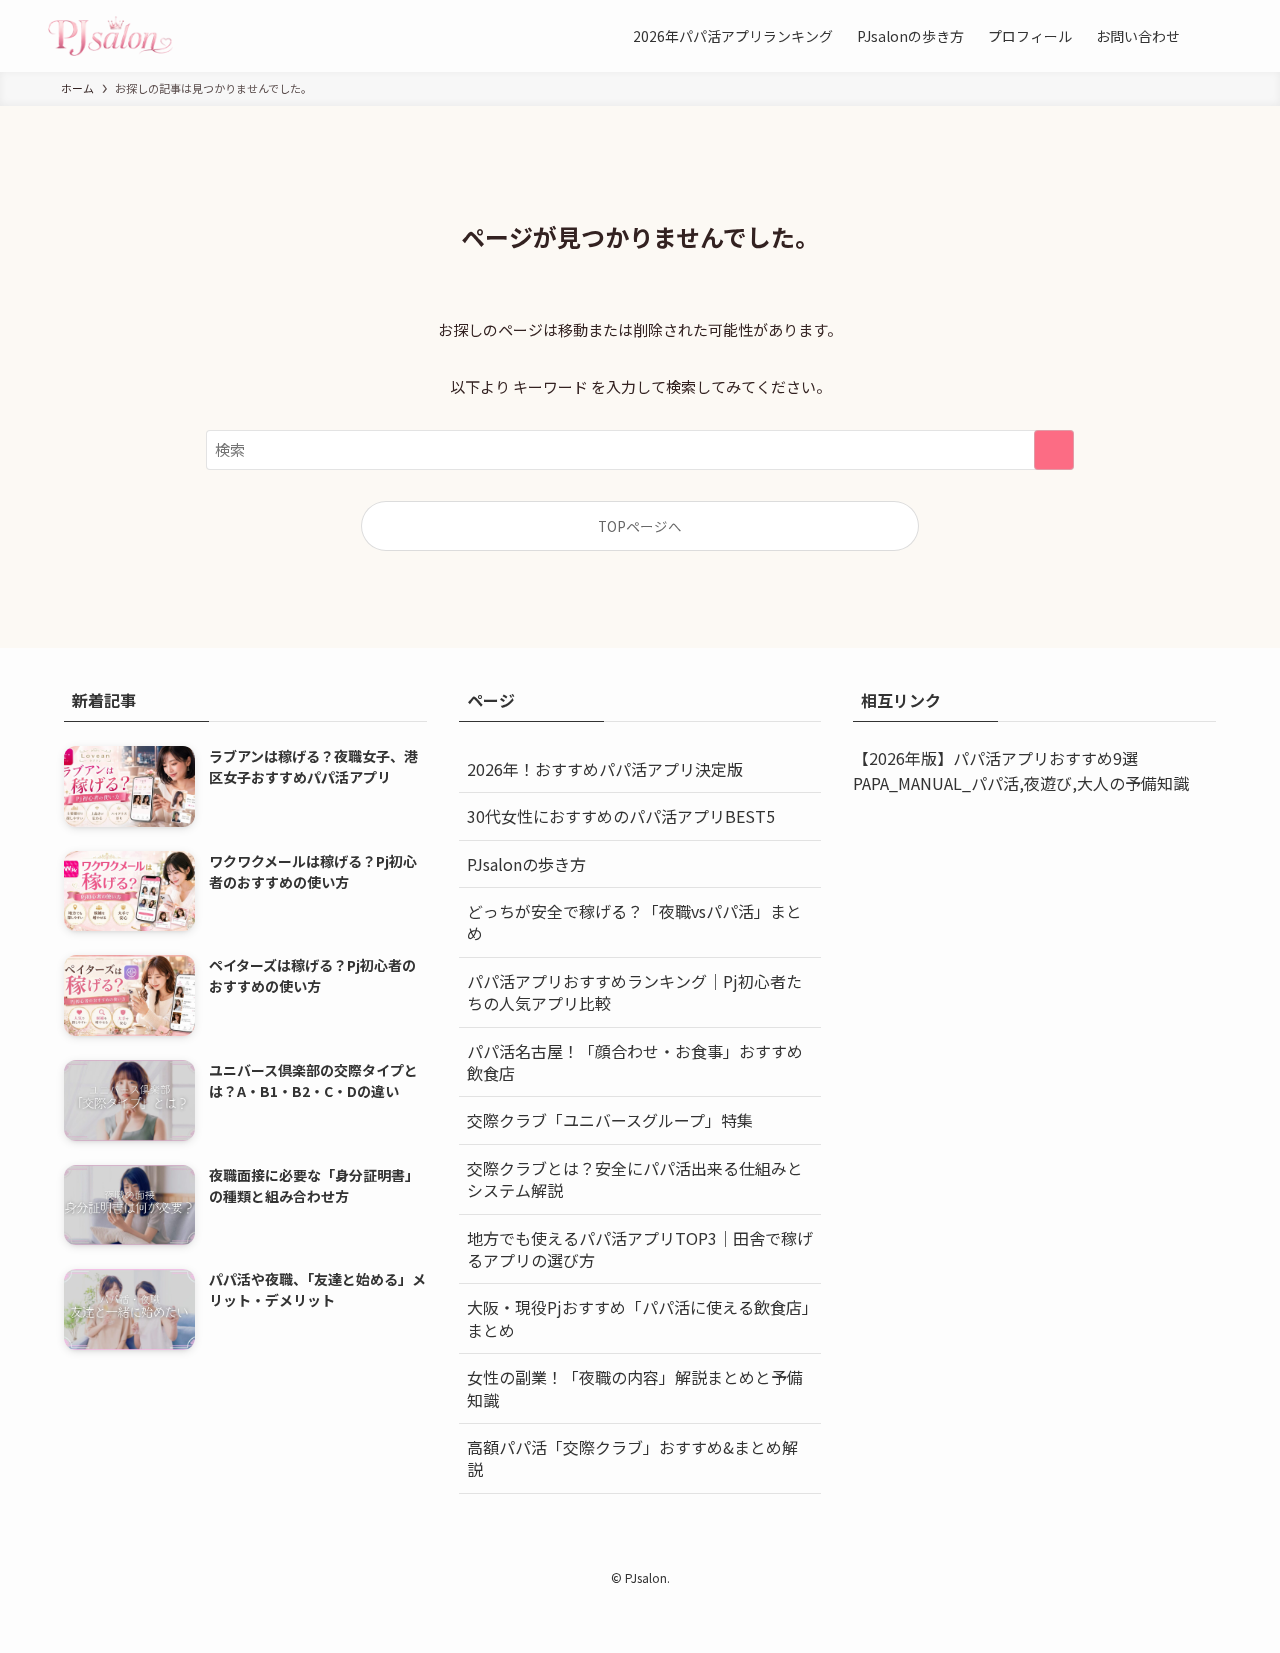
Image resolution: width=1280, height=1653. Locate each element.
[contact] (700, 1551)
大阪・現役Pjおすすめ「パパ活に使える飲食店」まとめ (638, 1318)
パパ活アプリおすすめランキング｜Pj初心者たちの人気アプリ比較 (634, 992)
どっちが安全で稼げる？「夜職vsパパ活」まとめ (634, 922)
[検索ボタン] (1212, 36)
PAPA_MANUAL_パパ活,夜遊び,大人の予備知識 (1021, 783)
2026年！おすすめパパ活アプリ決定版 (605, 769)
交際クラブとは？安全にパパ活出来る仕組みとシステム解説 (635, 1179)
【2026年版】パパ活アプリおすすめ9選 (995, 758)
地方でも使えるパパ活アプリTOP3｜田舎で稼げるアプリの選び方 (640, 1249)
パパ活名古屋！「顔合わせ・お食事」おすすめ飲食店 (635, 1062)
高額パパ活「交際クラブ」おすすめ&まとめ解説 (632, 1458)
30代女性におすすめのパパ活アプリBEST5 (621, 816)
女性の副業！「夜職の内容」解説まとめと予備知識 (635, 1388)
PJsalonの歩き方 (526, 864)
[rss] (676, 1551)
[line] (652, 1551)
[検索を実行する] (1054, 450)
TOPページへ (640, 526)
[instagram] (604, 1551)
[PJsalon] (110, 36)
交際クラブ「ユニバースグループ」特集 (610, 1120)
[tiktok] (628, 1551)
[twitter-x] (580, 1551)
